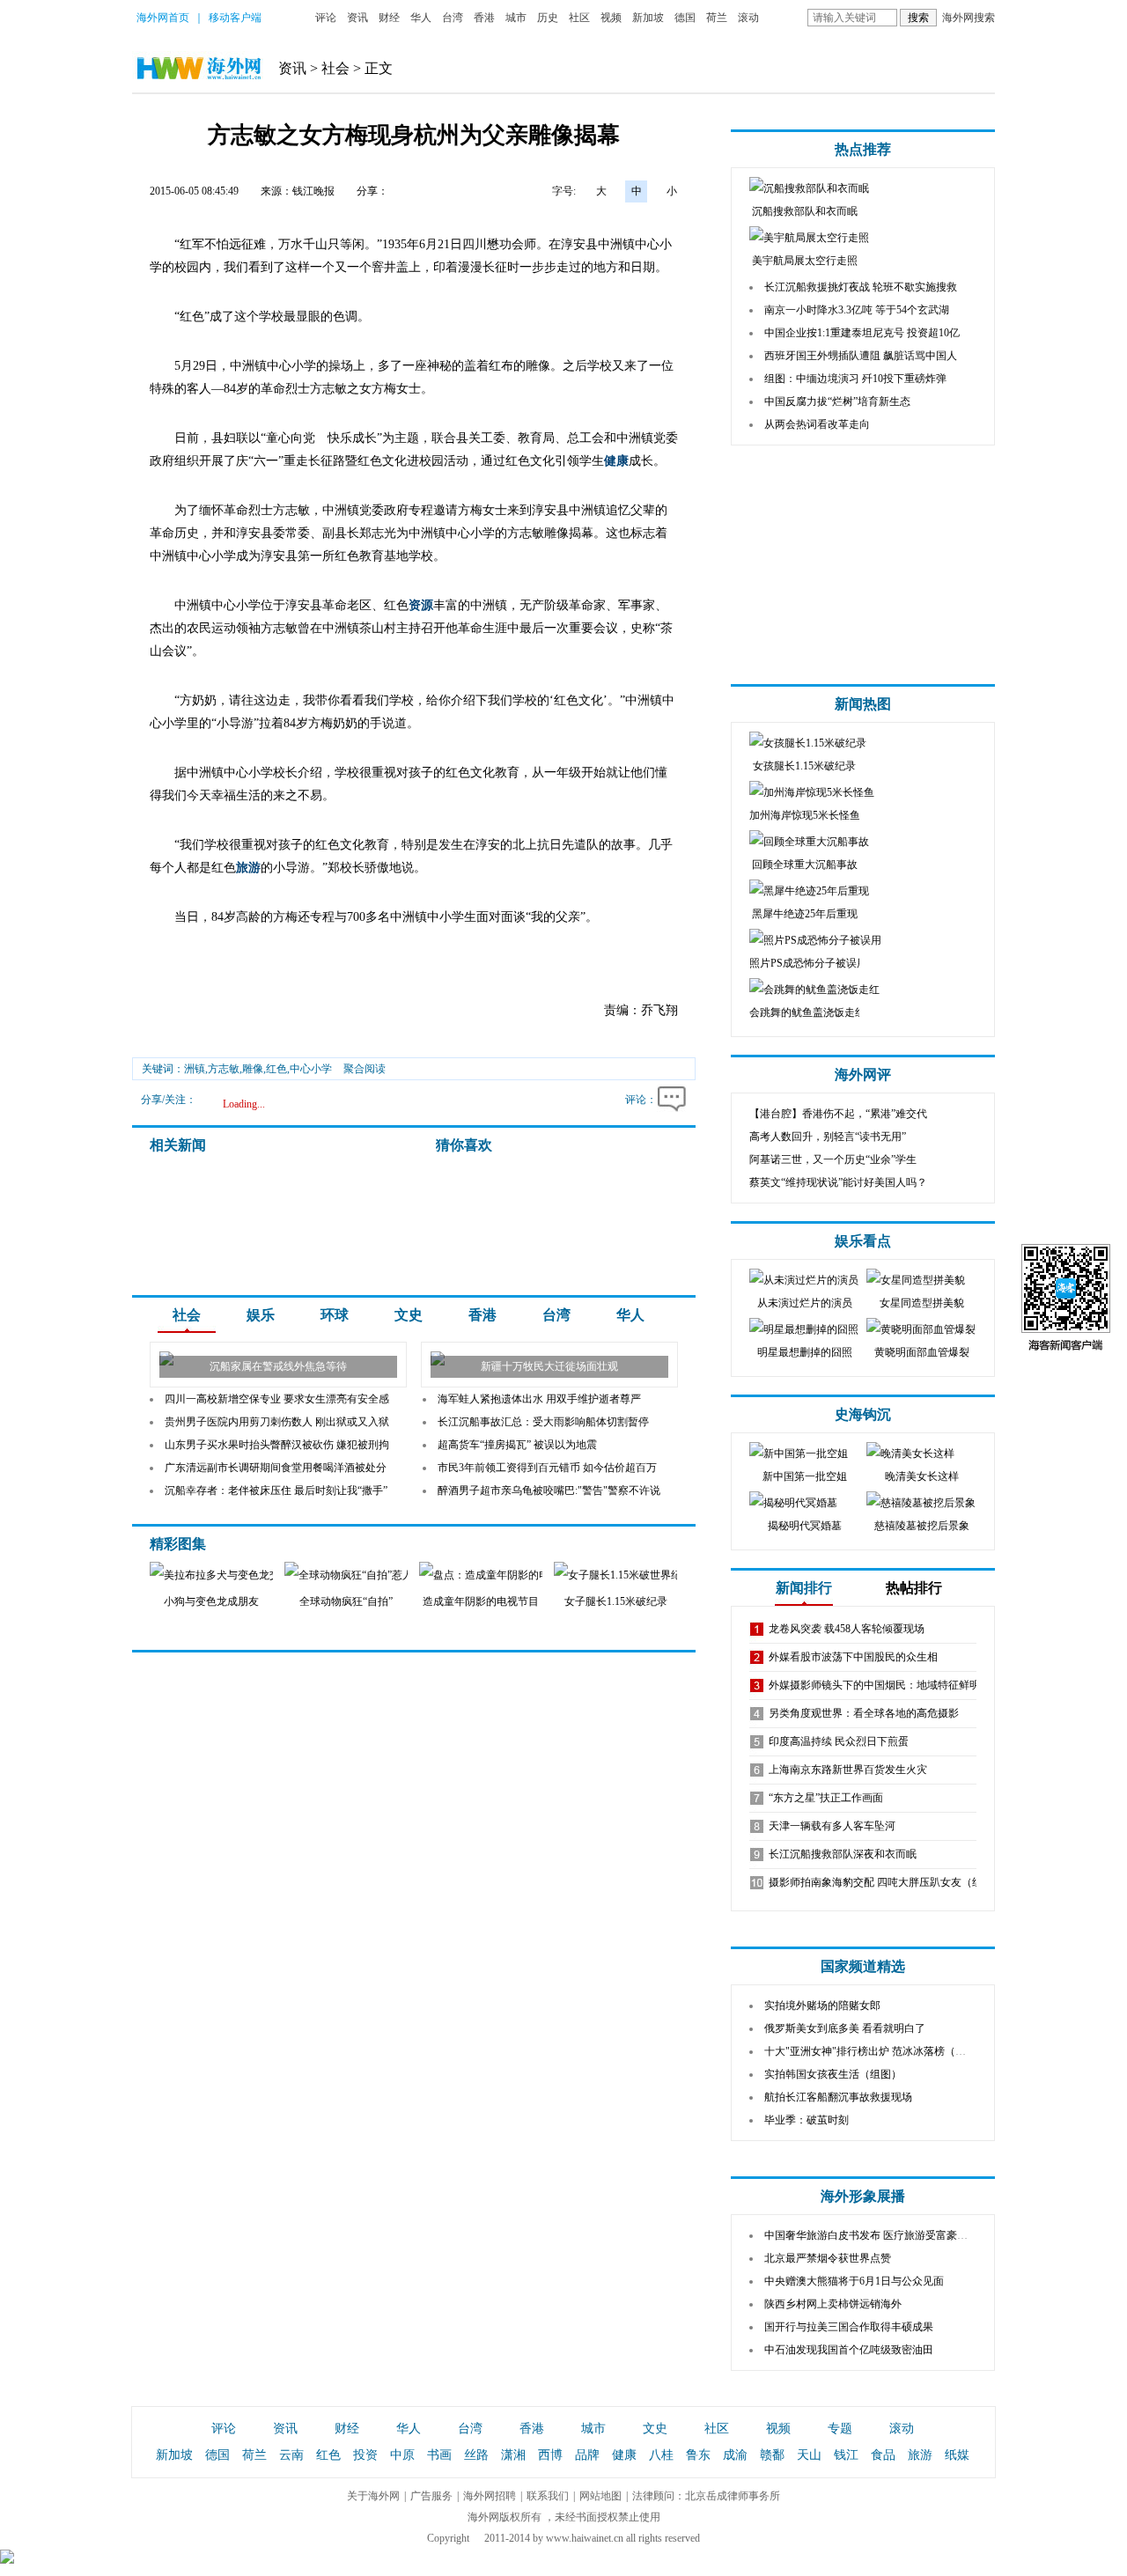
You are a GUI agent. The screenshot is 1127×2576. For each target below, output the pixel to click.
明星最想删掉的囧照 (805, 1352)
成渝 (735, 2455)
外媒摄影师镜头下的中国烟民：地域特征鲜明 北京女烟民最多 (913, 1685)
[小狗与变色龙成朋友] (241, 1575)
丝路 (476, 2455)
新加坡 (648, 18)
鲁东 (698, 2455)
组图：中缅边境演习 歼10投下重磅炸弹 (855, 379)
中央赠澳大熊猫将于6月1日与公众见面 (854, 2281)
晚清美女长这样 (922, 1476)
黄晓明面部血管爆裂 (922, 1352)
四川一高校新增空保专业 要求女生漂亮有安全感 (277, 1399)
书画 (439, 2455)
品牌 (587, 2455)
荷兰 (717, 18)
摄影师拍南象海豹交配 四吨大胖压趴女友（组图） (886, 1882)
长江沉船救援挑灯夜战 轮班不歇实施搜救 (861, 287)
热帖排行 (914, 1588)
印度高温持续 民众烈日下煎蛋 (839, 1741)
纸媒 (957, 2455)
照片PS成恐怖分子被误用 (808, 963)
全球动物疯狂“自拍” (346, 1601)
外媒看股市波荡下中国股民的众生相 (853, 1657)
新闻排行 (804, 1588)
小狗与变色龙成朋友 (211, 1601)
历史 (548, 18)
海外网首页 (163, 18)
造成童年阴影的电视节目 (481, 1601)
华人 (421, 18)
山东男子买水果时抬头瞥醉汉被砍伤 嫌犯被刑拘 (277, 1445)
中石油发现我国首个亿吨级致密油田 (849, 2350)
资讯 (357, 18)
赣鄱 (772, 2455)
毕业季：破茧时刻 (807, 2120)
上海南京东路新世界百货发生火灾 (848, 1770)
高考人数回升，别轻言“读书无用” (828, 1137)
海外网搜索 (969, 18)
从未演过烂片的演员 (805, 1303)
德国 (685, 18)
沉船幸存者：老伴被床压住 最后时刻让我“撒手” (276, 1490)
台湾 (453, 18)
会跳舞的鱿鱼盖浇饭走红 (807, 1012)
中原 (402, 2455)
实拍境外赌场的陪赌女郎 (822, 2006)
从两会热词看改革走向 (817, 424)
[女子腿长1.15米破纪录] (649, 1575)
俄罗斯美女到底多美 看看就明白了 (845, 2028)
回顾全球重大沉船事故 (805, 865)
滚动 (748, 18)
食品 (883, 2455)
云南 (291, 2455)
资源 (421, 605)
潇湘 (513, 2455)
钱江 (846, 2455)
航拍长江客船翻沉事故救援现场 (838, 2097)
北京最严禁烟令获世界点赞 (828, 2258)
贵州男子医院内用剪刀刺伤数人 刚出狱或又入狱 (277, 1422)
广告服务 (431, 2496)
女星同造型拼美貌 (922, 1303)
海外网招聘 (490, 2496)
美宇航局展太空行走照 (805, 261)
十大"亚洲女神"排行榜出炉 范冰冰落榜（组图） (876, 2051)
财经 (389, 18)
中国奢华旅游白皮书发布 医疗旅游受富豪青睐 (871, 2235)
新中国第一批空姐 (805, 1476)
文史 (409, 1315)
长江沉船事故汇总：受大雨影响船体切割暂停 (543, 1422)
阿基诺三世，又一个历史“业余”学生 (833, 1159)
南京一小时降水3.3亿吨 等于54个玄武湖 (857, 310)
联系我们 (548, 2496)
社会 (335, 68)
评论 (326, 18)
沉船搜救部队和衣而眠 (805, 211)
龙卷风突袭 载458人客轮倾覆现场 (847, 1629)
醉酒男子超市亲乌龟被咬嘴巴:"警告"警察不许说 (549, 1490)
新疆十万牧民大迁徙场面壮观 (549, 1366)
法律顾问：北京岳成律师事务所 (706, 2496)
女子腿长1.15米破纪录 (616, 1601)
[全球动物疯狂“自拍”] (347, 1575)
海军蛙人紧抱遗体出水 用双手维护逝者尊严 (539, 1399)
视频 (611, 18)
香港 (484, 18)
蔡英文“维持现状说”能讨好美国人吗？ (838, 1182)
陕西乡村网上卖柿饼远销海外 (833, 2304)
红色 (328, 2455)
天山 (809, 2455)
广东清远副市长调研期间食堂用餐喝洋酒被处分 (276, 1468)
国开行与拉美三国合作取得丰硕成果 (849, 2327)
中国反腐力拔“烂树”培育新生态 (837, 401)
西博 (550, 2455)
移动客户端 (235, 18)
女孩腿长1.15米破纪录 (804, 766)
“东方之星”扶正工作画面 (826, 1798)
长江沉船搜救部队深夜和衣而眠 (843, 1854)
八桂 (661, 2455)
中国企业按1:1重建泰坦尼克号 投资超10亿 (862, 333)
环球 (335, 1315)
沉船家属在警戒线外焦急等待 (278, 1366)
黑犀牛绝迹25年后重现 (805, 914)
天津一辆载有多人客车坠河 (832, 1826)
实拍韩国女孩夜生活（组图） (833, 2074)
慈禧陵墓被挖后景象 (922, 1526)
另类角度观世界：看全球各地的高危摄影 (864, 1713)
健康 (616, 461)
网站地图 (600, 2496)
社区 (579, 18)
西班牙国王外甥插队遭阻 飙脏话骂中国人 (861, 356)
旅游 (248, 868)
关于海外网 (373, 2496)
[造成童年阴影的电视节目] (493, 1575)
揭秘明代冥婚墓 (805, 1526)
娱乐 (261, 1315)
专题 (840, 2429)
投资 (365, 2455)
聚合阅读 (365, 1069)
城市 (516, 18)
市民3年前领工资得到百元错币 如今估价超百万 (547, 1468)
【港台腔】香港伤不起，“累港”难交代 (838, 1114)
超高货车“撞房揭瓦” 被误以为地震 (517, 1445)
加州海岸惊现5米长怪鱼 (805, 815)
